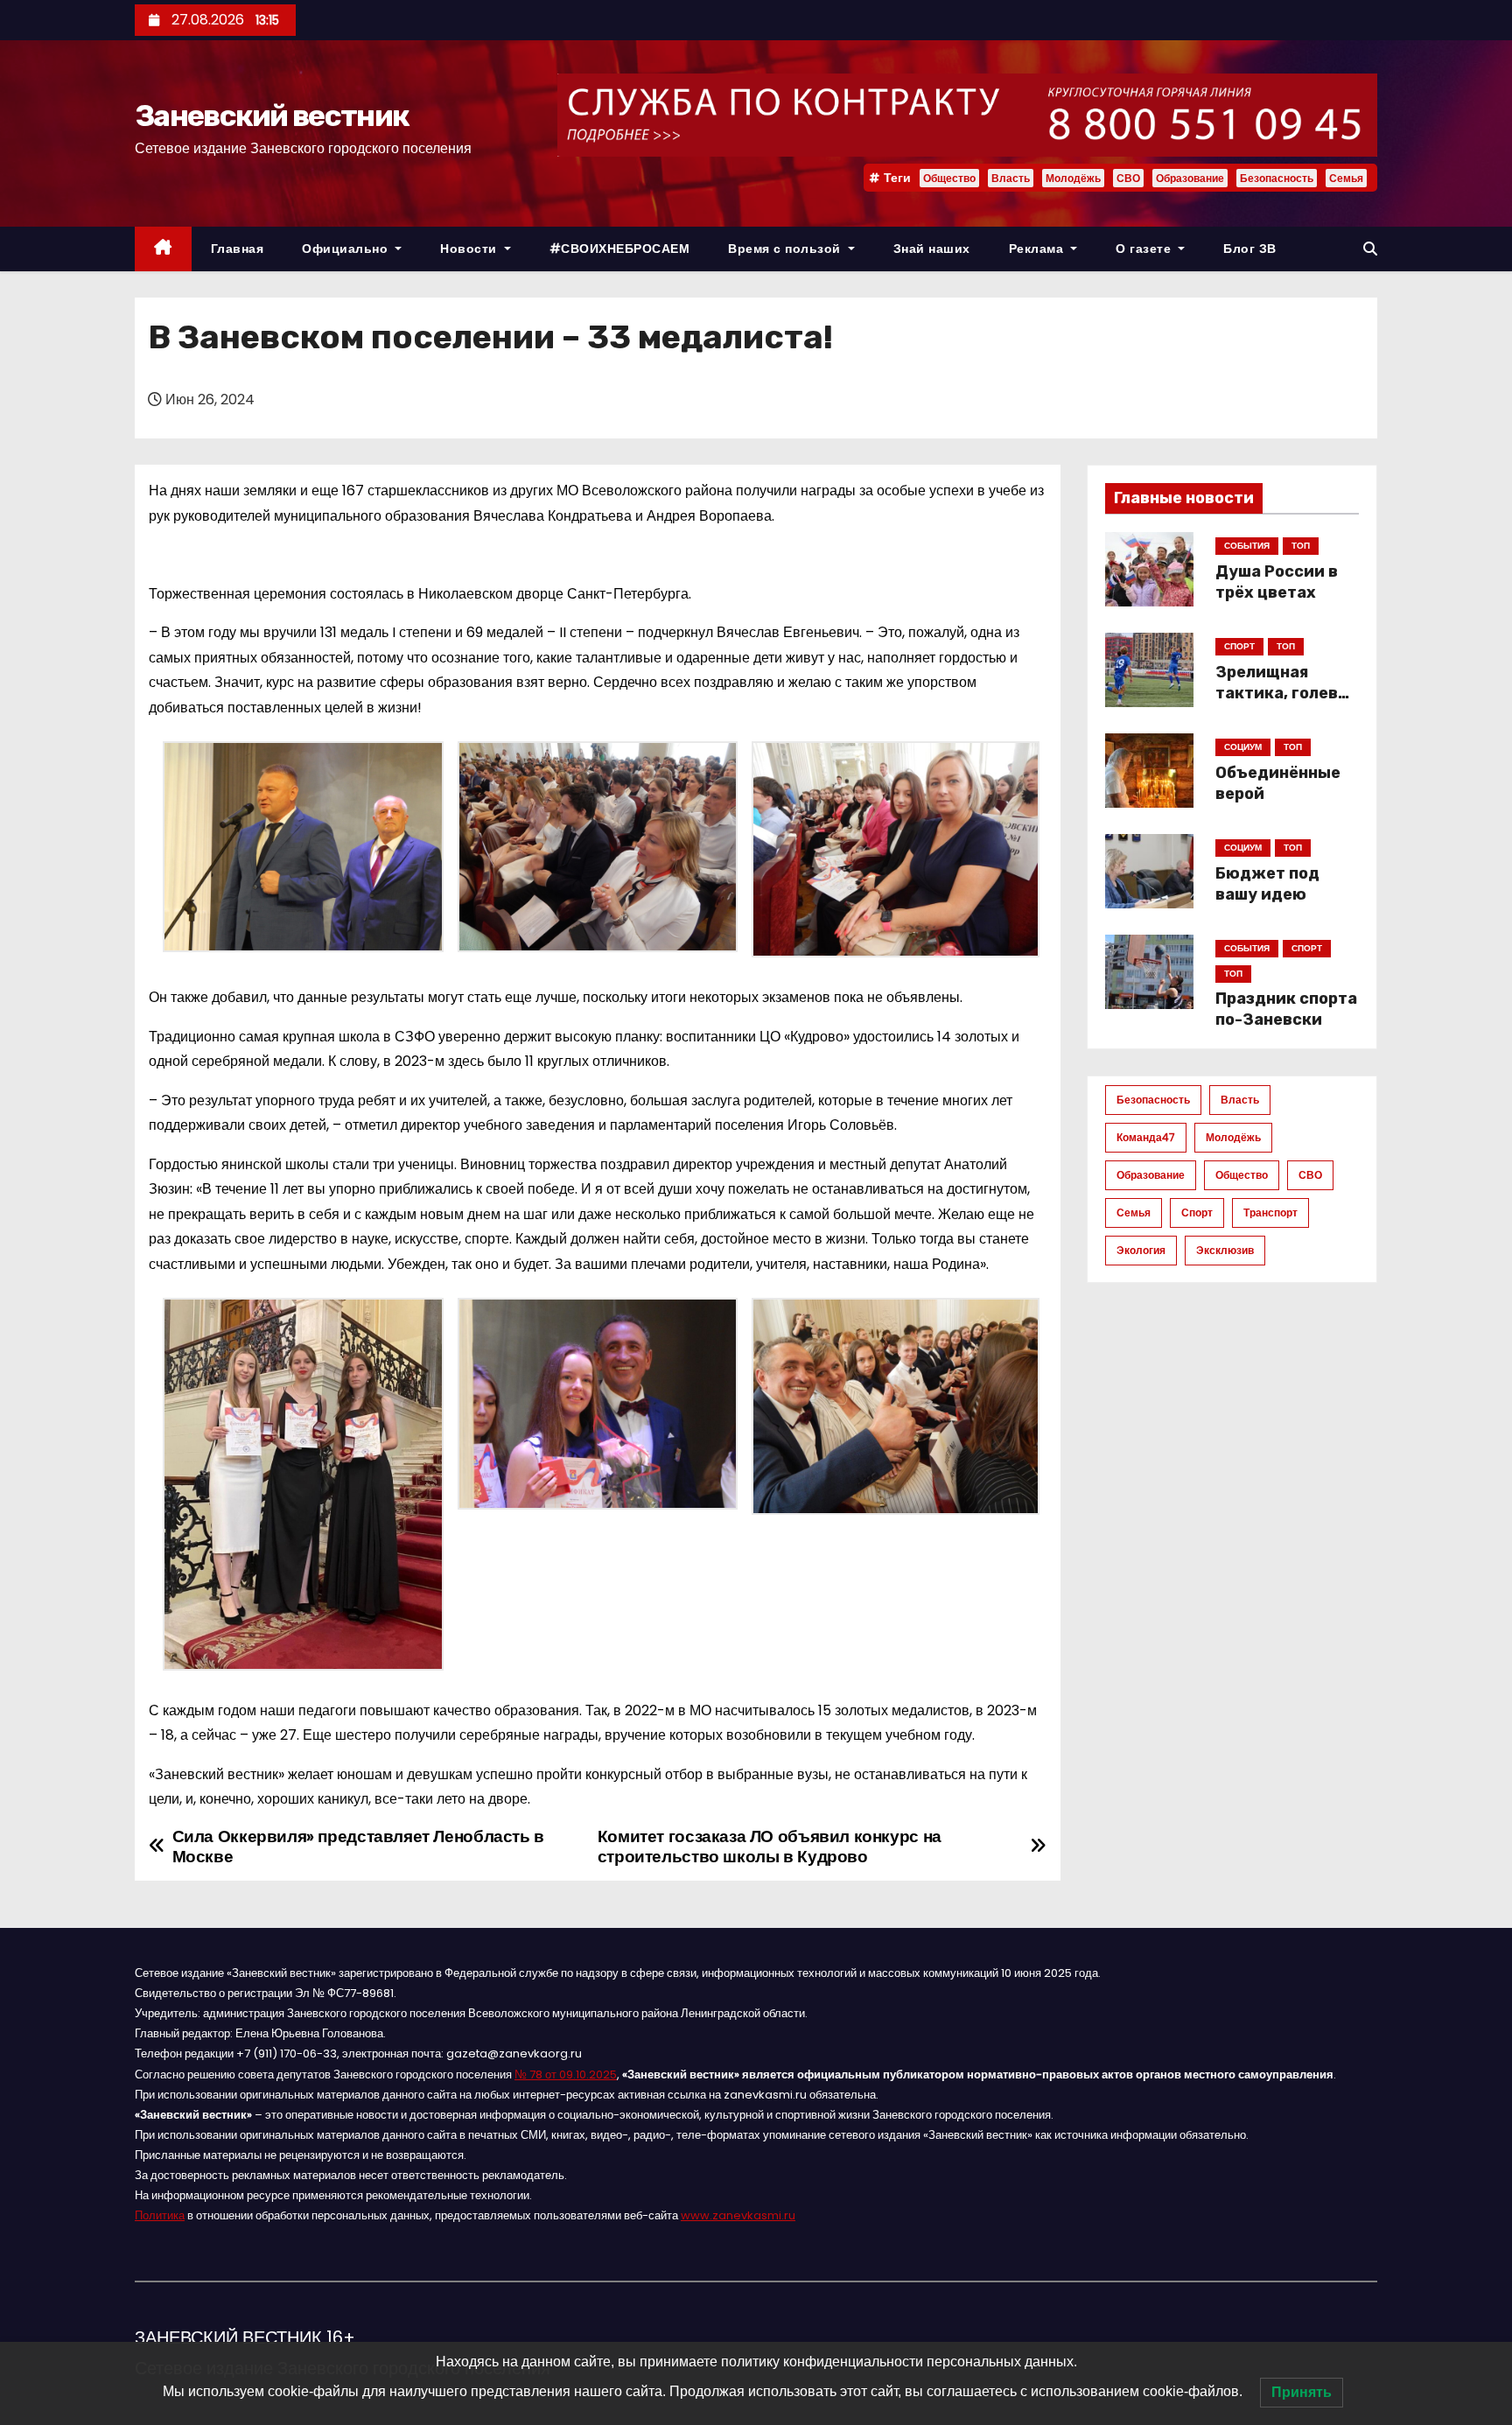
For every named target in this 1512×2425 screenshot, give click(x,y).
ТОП (1301, 546)
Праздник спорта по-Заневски (1286, 1009)
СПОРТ (1239, 646)
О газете (1145, 249)
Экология (1141, 1250)
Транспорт (1270, 1212)
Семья (1346, 178)
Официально (347, 249)
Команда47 (1146, 1137)
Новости (470, 249)
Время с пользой (786, 249)
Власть (1011, 178)
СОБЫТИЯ (1247, 546)
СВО (1128, 178)
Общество (949, 178)
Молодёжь (1073, 178)
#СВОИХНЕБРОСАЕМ (620, 249)
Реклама (1038, 249)
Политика (160, 2215)
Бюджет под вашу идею (1267, 884)
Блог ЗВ (1250, 249)
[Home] (163, 249)
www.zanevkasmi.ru (738, 2215)
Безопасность (1277, 178)
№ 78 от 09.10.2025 (566, 2075)
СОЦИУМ (1243, 747)
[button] (1370, 249)
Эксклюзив (1225, 1250)
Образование (1190, 178)
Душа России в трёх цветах (1277, 582)
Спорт (1197, 1212)
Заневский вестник (272, 116)
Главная (238, 249)
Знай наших (932, 249)
